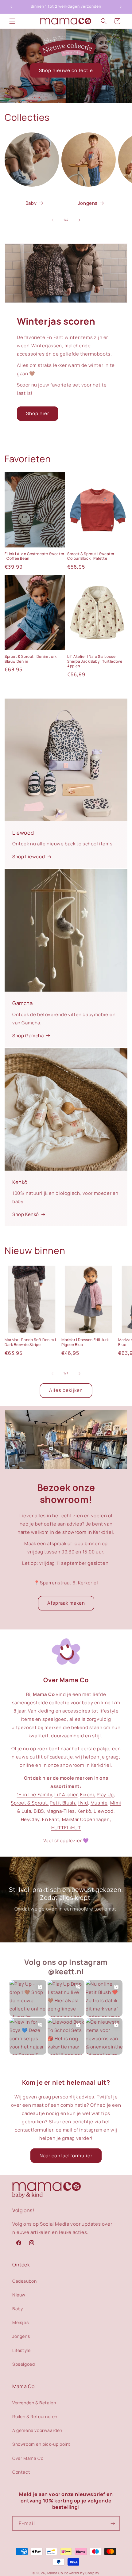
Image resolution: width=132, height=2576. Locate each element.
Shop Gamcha (28, 1036)
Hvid (83, 1803)
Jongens (88, 203)
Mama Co (55, 2573)
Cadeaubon (24, 2281)
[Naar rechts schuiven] (80, 220)
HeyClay (30, 1819)
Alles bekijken (66, 1390)
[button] (12, 21)
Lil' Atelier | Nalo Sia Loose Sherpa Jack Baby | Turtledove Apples (95, 661)
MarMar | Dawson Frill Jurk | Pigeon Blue (86, 1342)
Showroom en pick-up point (41, 2444)
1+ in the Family (35, 1795)
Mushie (99, 1803)
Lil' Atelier (66, 1795)
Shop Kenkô (26, 1214)
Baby (31, 203)
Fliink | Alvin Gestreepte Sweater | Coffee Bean (35, 556)
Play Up (105, 1795)
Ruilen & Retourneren (35, 2416)
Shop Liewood (29, 857)
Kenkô (84, 1811)
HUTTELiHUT (66, 1828)
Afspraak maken (66, 1603)
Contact (21, 2472)
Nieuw (19, 2295)
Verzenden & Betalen (34, 2403)
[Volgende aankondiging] (121, 7)
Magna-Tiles (61, 1811)
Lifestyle (21, 2350)
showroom (74, 1532)
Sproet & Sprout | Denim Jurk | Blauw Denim (32, 659)
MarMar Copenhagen (86, 1819)
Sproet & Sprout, (30, 1803)
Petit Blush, (63, 1803)
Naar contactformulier (66, 2156)
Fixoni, (88, 1795)
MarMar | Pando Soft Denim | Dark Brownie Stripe (30, 1342)
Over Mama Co (28, 2458)
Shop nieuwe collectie (66, 70)
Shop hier (38, 413)
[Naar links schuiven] (52, 220)
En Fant (51, 1819)
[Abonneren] (113, 2523)
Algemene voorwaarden (37, 2430)
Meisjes (20, 2322)
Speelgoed (23, 2364)
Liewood (103, 1811)
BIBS (39, 1811)
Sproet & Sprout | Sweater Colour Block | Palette (91, 556)
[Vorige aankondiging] (11, 7)
